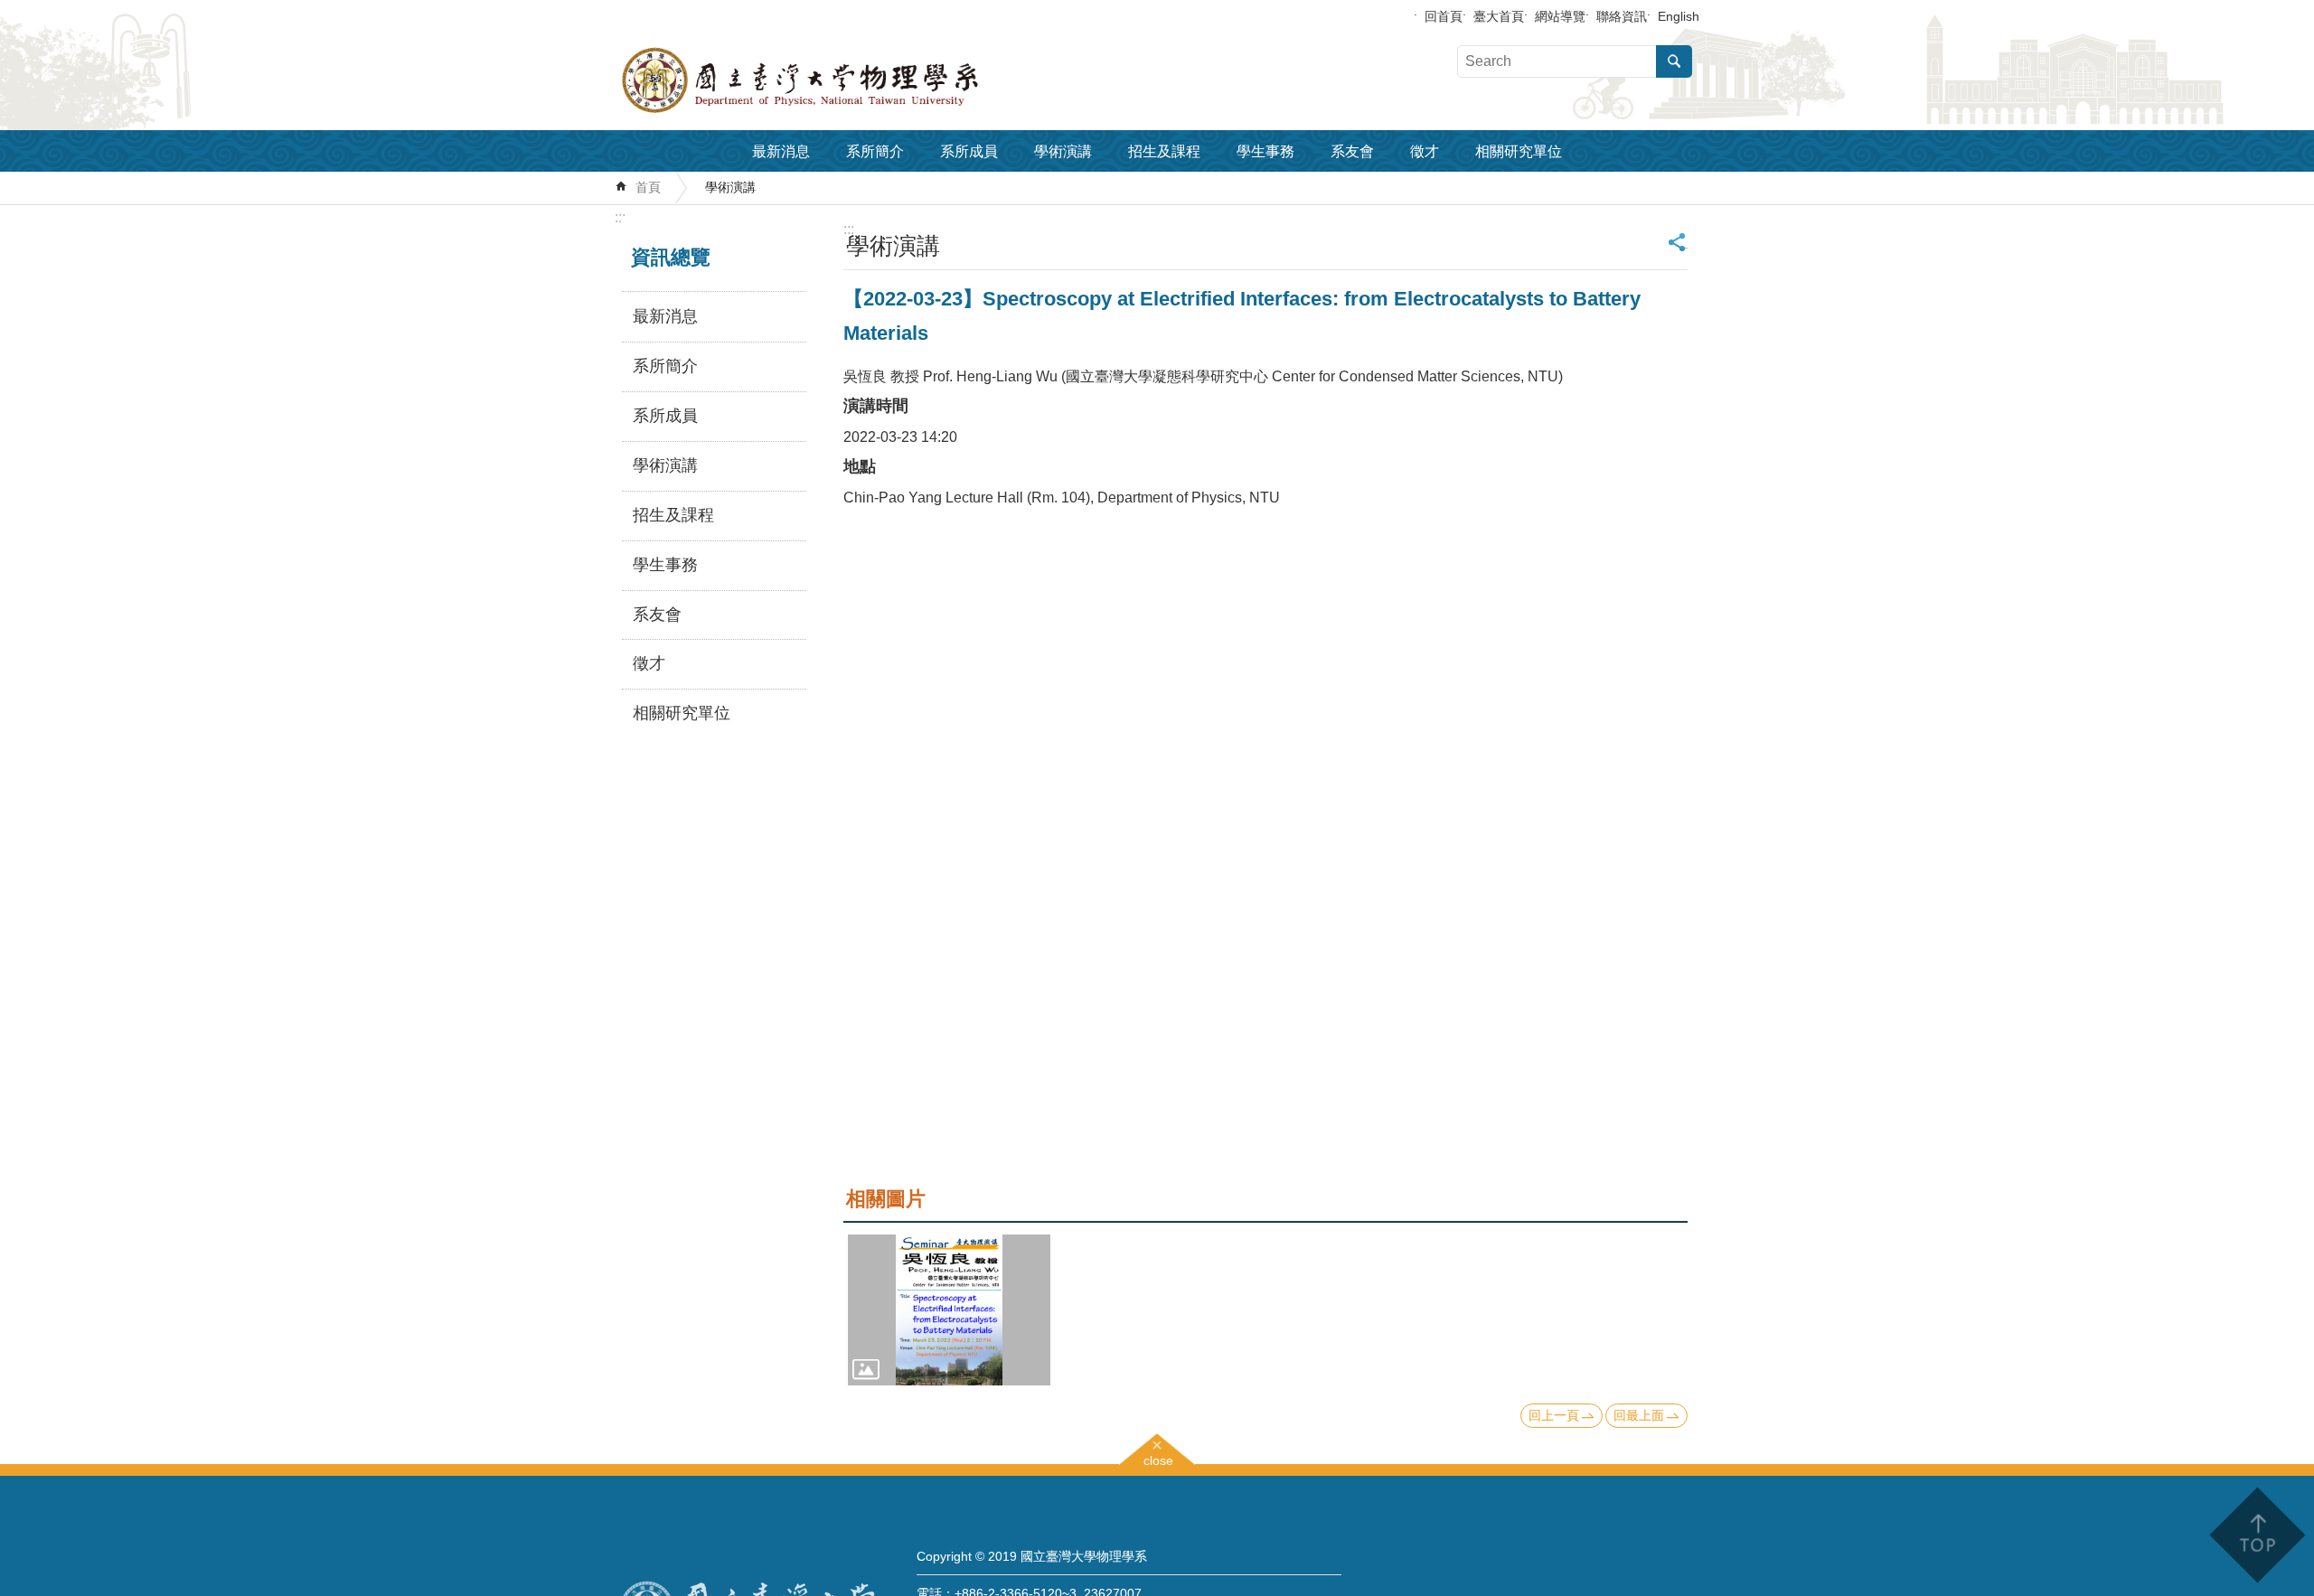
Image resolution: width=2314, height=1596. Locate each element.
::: (620, 217)
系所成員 (969, 151)
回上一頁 (1554, 1415)
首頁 (648, 187)
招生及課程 (1164, 151)
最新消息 (781, 151)
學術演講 (1063, 151)
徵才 (1425, 151)
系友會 (1352, 151)
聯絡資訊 (1622, 16)
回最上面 (1639, 1415)
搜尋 (1674, 61)
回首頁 (1444, 16)
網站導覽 (1560, 16)
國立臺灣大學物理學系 (841, 80)
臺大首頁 (1499, 16)
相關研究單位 (1519, 151)
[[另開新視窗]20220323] (949, 1310)
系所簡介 (875, 151)
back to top (2257, 1535)
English (1679, 16)
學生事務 (1265, 151)
